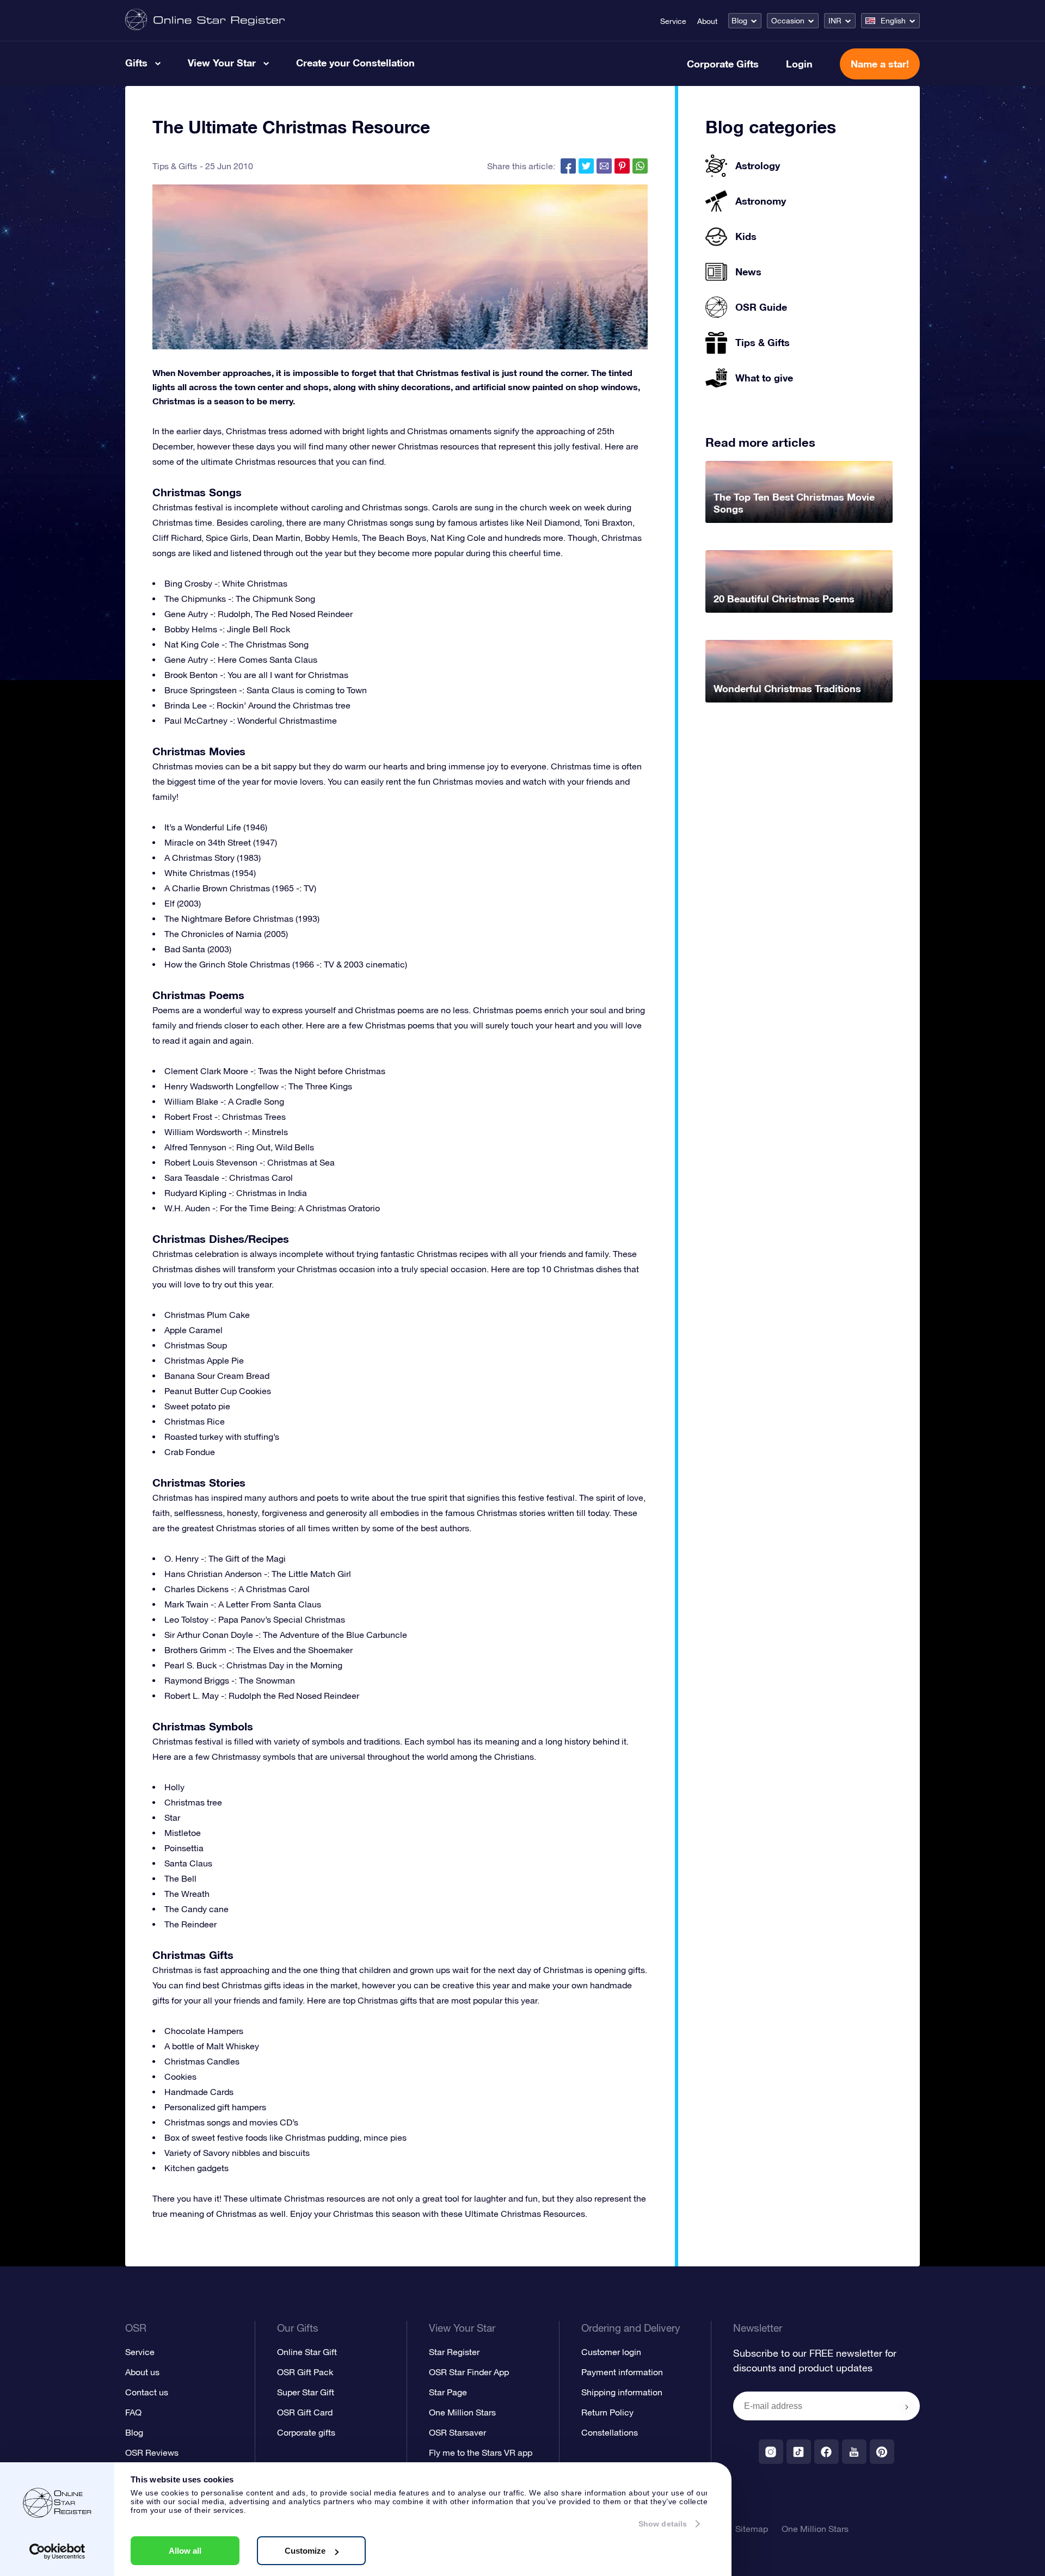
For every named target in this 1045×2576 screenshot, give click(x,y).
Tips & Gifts (175, 166)
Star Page (448, 2392)
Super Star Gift (306, 2392)
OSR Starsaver (457, 2432)
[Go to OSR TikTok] (799, 2452)
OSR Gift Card (305, 2412)
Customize (305, 2551)
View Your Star (222, 63)
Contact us (147, 2392)
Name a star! (880, 64)
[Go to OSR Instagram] (771, 2452)
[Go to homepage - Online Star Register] (205, 20)
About (707, 21)
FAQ (133, 2412)
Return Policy (607, 2412)
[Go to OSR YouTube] (854, 2452)
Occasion (788, 21)
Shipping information (622, 2392)
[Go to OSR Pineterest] (882, 2452)
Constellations (610, 2432)
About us (142, 2372)
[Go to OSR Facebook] (826, 2452)
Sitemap (752, 2529)
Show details (663, 2524)
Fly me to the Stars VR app (481, 2452)
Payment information (622, 2372)
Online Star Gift (307, 2352)
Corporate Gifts (723, 64)
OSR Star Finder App (469, 2372)
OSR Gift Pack (305, 2372)
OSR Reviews (152, 2452)
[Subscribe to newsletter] (907, 2407)
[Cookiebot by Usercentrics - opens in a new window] (57, 2552)
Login (799, 64)
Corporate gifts (306, 2432)
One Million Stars (462, 2412)
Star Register (454, 2352)
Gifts (136, 63)
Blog (739, 21)
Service (673, 21)
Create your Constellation (355, 63)
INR (835, 21)
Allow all (185, 2551)
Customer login (611, 2352)
